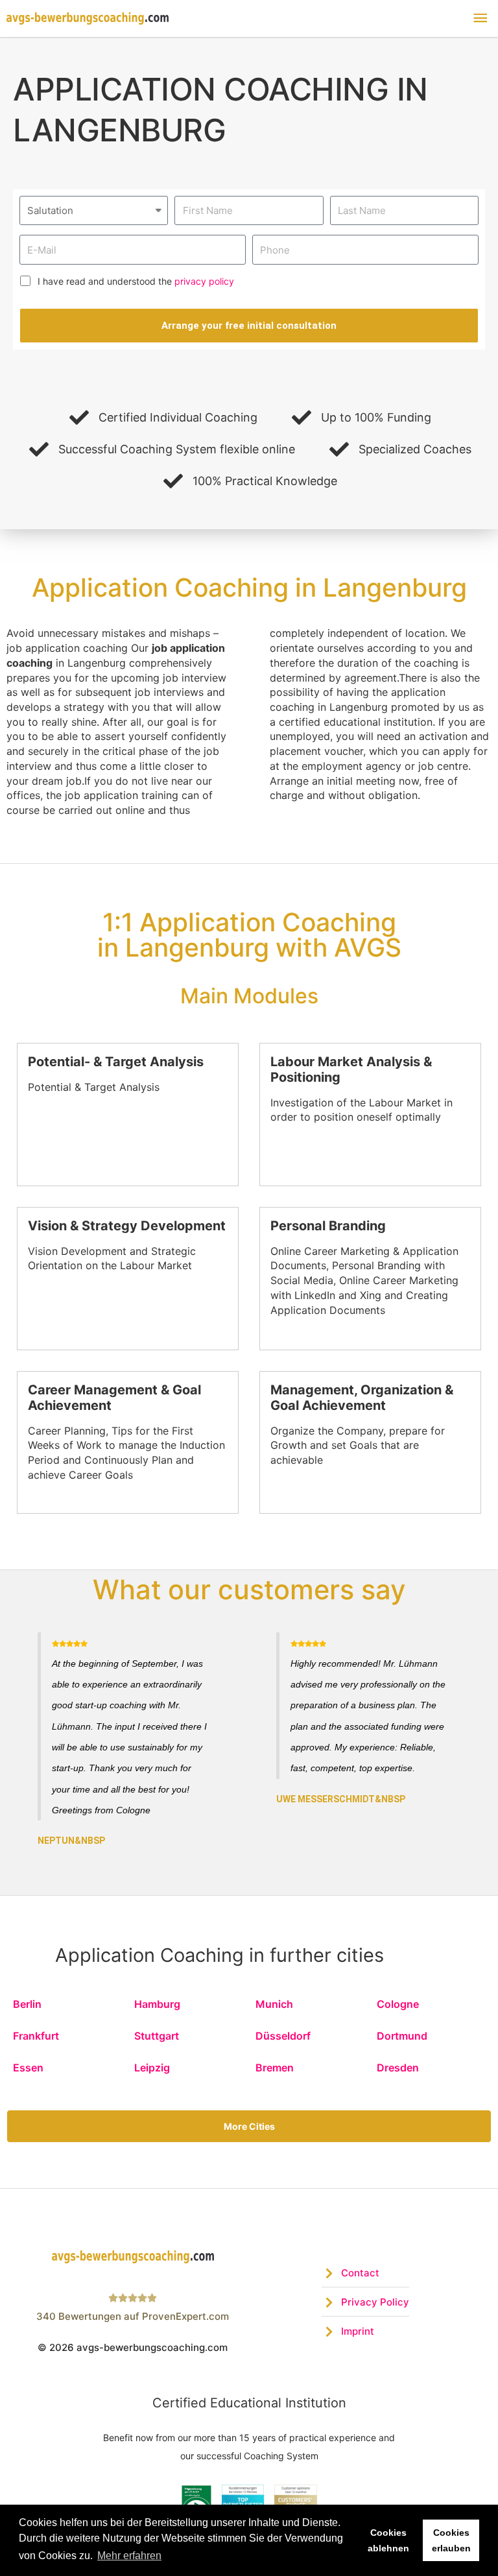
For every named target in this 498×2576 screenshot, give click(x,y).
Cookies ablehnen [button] (388, 2540)
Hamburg (157, 2004)
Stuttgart (157, 2036)
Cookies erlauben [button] (451, 2540)
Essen (28, 2068)
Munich (274, 2004)
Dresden (398, 2068)
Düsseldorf (283, 2036)
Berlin (27, 2004)
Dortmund (402, 2036)
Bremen (275, 2068)
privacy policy (204, 281)
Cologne (398, 2004)
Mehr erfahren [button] (129, 2556)
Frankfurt (36, 2036)
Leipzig (152, 2068)
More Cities (249, 2126)
